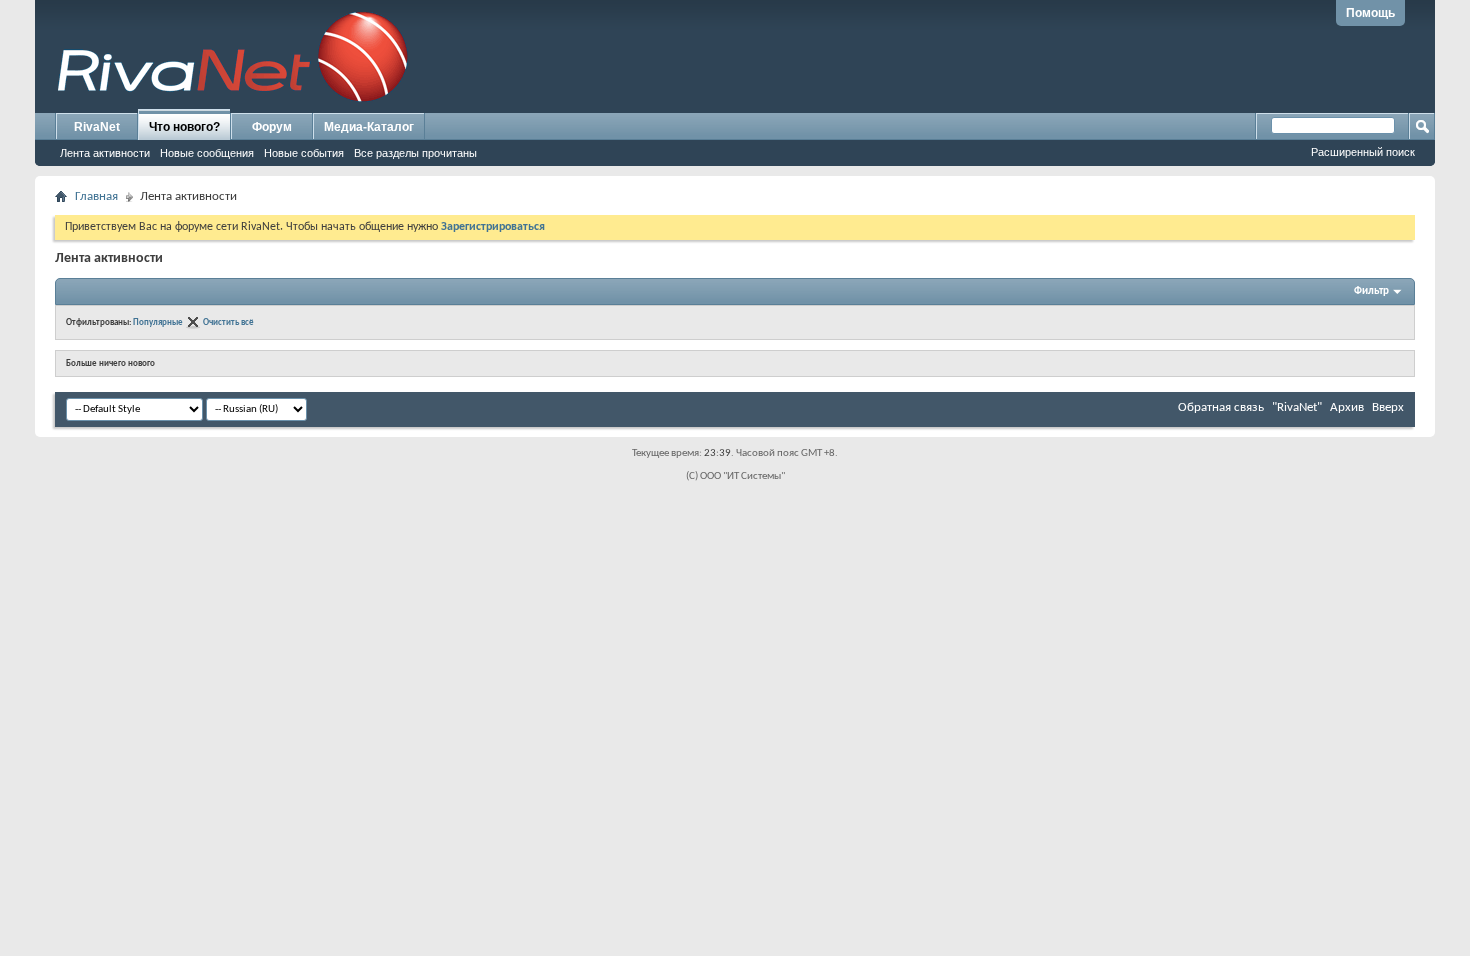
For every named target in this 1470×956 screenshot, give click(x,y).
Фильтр (1371, 291)
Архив (1347, 407)
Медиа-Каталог (369, 127)
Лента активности (105, 153)
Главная (96, 196)
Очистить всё (228, 322)
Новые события (304, 153)
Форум (272, 127)
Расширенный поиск (1363, 152)
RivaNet (97, 127)
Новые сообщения (207, 153)
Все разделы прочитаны (415, 153)
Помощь (1370, 13)
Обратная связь (1221, 407)
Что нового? (184, 127)
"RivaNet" (1297, 407)
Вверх (1388, 407)
